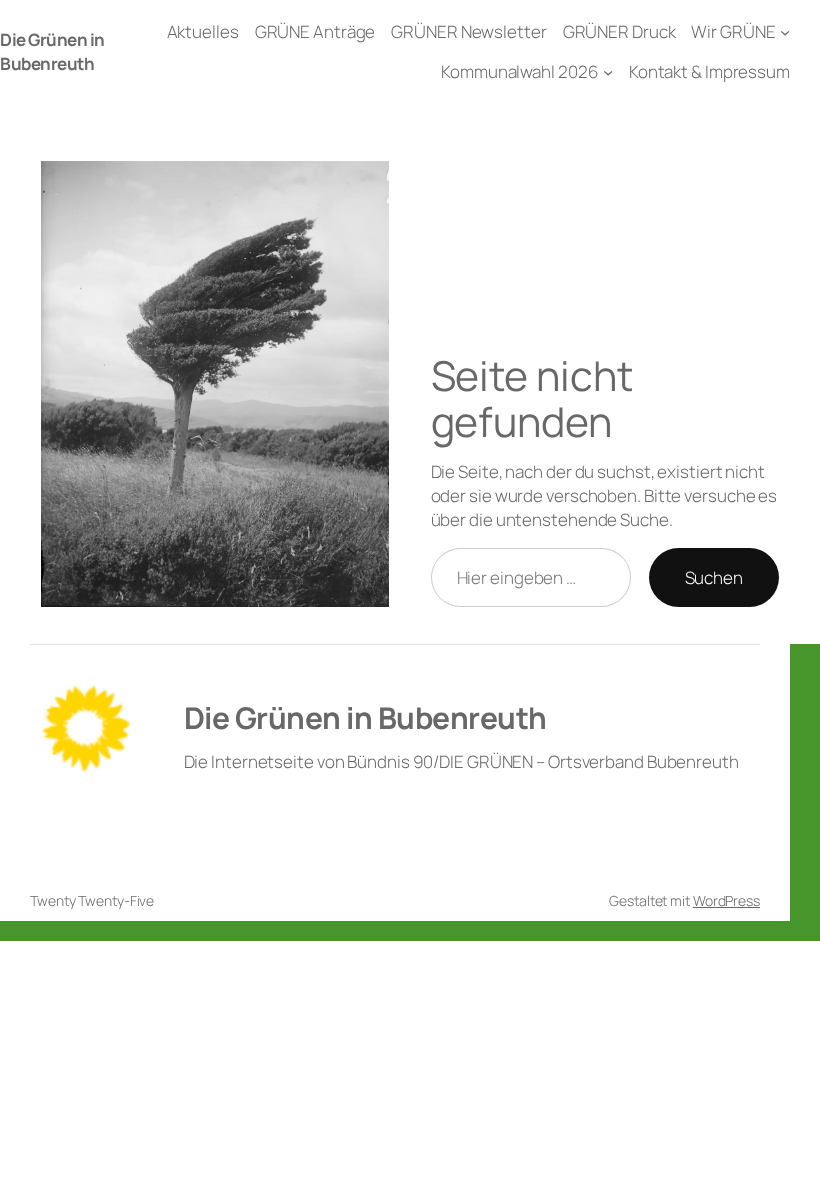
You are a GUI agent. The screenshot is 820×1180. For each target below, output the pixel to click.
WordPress (726, 900)
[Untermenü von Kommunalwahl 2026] (608, 72)
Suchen (714, 577)
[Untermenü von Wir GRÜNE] (785, 32)
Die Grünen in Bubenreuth (52, 51)
